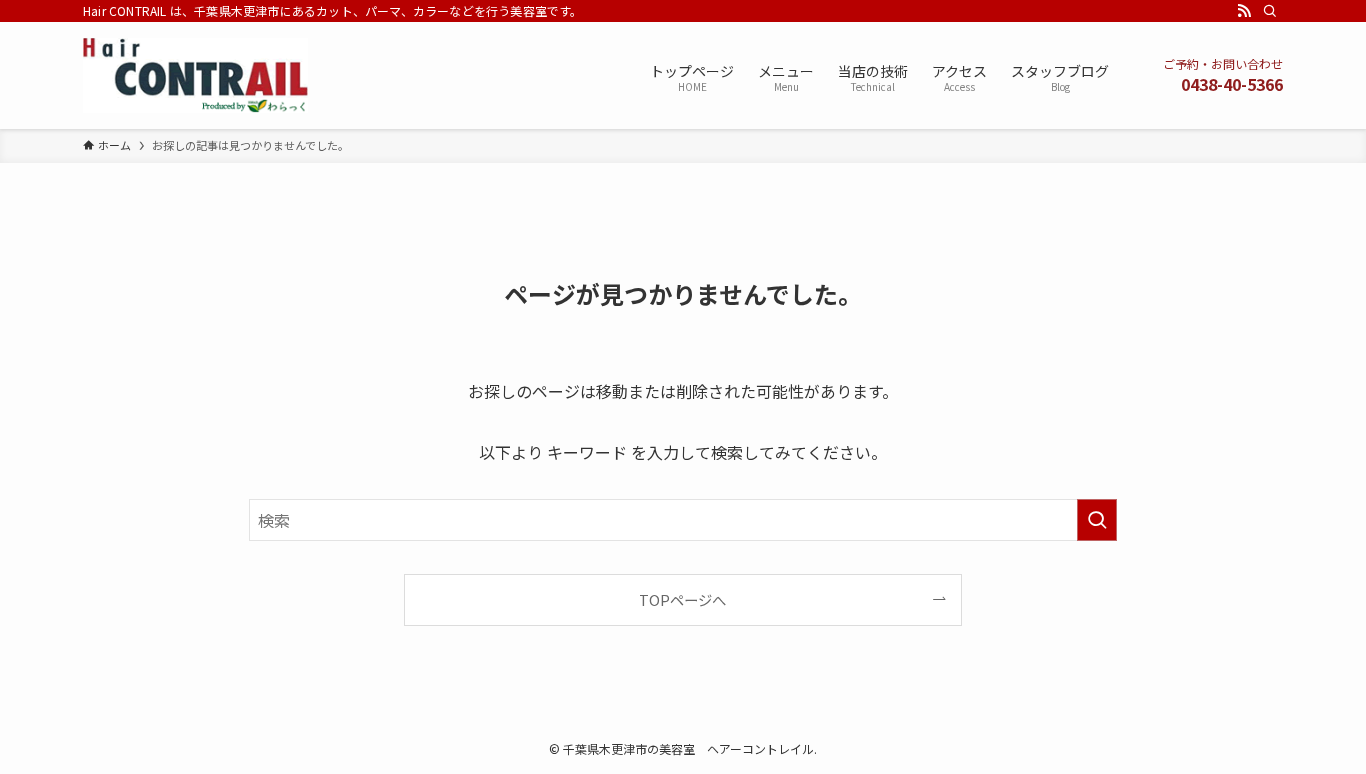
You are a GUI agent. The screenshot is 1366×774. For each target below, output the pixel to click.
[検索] (1270, 11)
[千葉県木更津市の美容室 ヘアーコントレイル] (195, 75)
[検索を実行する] (1097, 520)
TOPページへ (682, 599)
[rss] (1244, 11)
